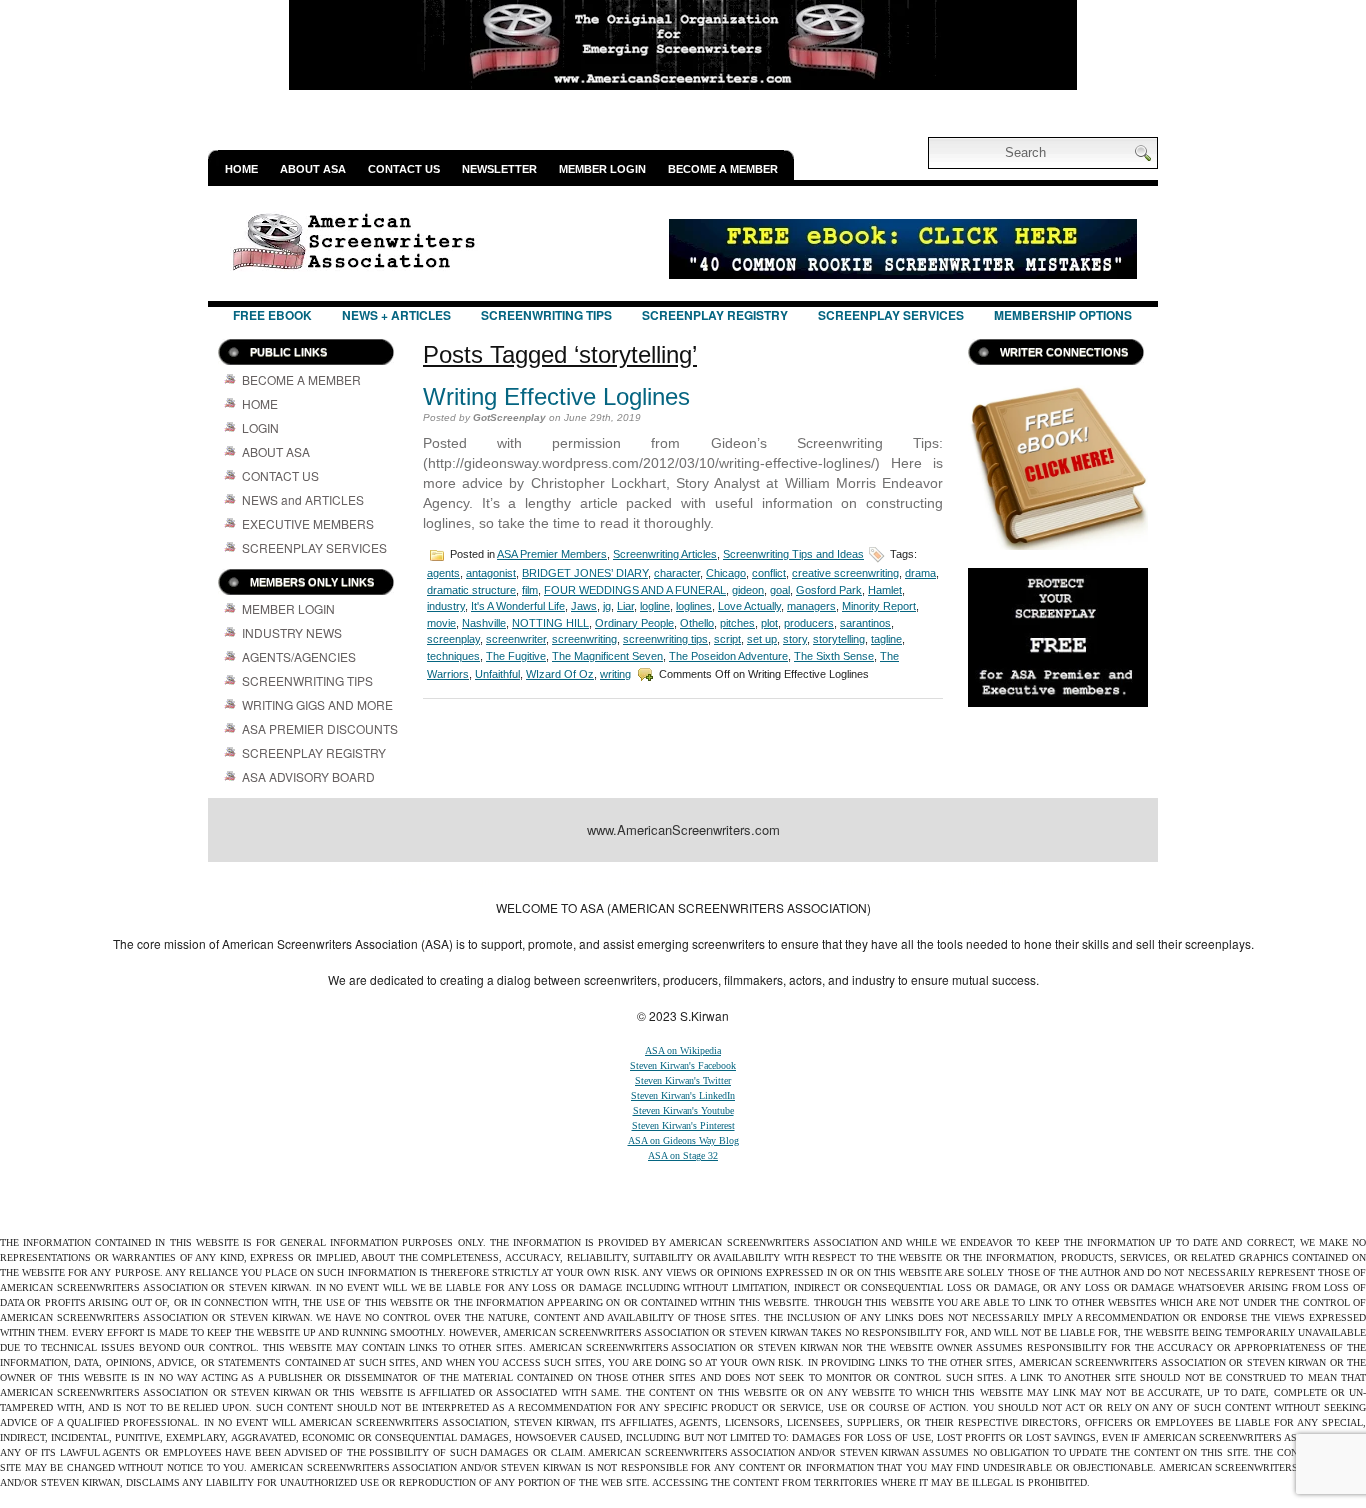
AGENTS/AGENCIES (299, 656)
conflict (769, 573)
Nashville (484, 623)
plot (769, 623)
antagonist (491, 573)
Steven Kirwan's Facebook (683, 1065)
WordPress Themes (713, 880)
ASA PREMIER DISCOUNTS (320, 728)
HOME (241, 169)
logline (655, 606)
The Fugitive (516, 656)
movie (441, 623)
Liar (625, 606)
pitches (737, 623)
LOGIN (260, 427)
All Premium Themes (818, 880)
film (530, 590)
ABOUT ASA (313, 169)
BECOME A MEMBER (723, 169)
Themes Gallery (561, 880)
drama (920, 573)
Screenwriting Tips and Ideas (793, 554)
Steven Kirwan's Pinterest (683, 1125)
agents (443, 573)
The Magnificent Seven (607, 656)
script (727, 639)
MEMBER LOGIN (602, 169)
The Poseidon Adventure (728, 656)
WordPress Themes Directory (965, 880)
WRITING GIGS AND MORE (317, 704)
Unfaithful (497, 674)
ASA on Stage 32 (683, 1155)
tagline (886, 639)
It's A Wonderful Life (518, 606)
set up (762, 639)
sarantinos (865, 623)
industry (446, 606)
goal (780, 590)
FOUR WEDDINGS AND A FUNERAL (635, 590)
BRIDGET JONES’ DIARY (585, 573)
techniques (453, 656)
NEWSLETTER (499, 169)
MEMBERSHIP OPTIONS (1063, 315)
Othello (697, 623)
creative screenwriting (845, 573)
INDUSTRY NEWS (292, 632)
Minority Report (879, 606)
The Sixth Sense (834, 656)
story (795, 639)
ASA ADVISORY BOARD (308, 776)
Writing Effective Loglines (556, 396)
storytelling (839, 639)
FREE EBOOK (272, 315)
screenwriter (516, 639)
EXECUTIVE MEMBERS (308, 523)
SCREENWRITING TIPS (546, 315)
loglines (694, 606)
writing (615, 674)
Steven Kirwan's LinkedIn (683, 1095)
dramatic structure (471, 590)
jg (607, 606)
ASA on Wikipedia (683, 1050)
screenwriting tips (665, 639)
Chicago (726, 573)
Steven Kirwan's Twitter (683, 1080)
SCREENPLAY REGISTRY (715, 315)
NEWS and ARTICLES (303, 499)
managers (811, 606)
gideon (748, 590)
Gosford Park (829, 590)
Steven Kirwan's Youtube (683, 1110)
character (677, 573)
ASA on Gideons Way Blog (683, 1140)
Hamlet (885, 590)
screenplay (453, 639)
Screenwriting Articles (665, 554)
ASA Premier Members (552, 554)
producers (809, 623)
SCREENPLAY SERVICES (891, 315)
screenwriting (584, 639)
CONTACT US (404, 169)
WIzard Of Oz (560, 674)
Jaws (584, 606)
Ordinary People (634, 623)
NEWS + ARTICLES (396, 315)
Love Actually (749, 606)
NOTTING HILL (550, 623)
